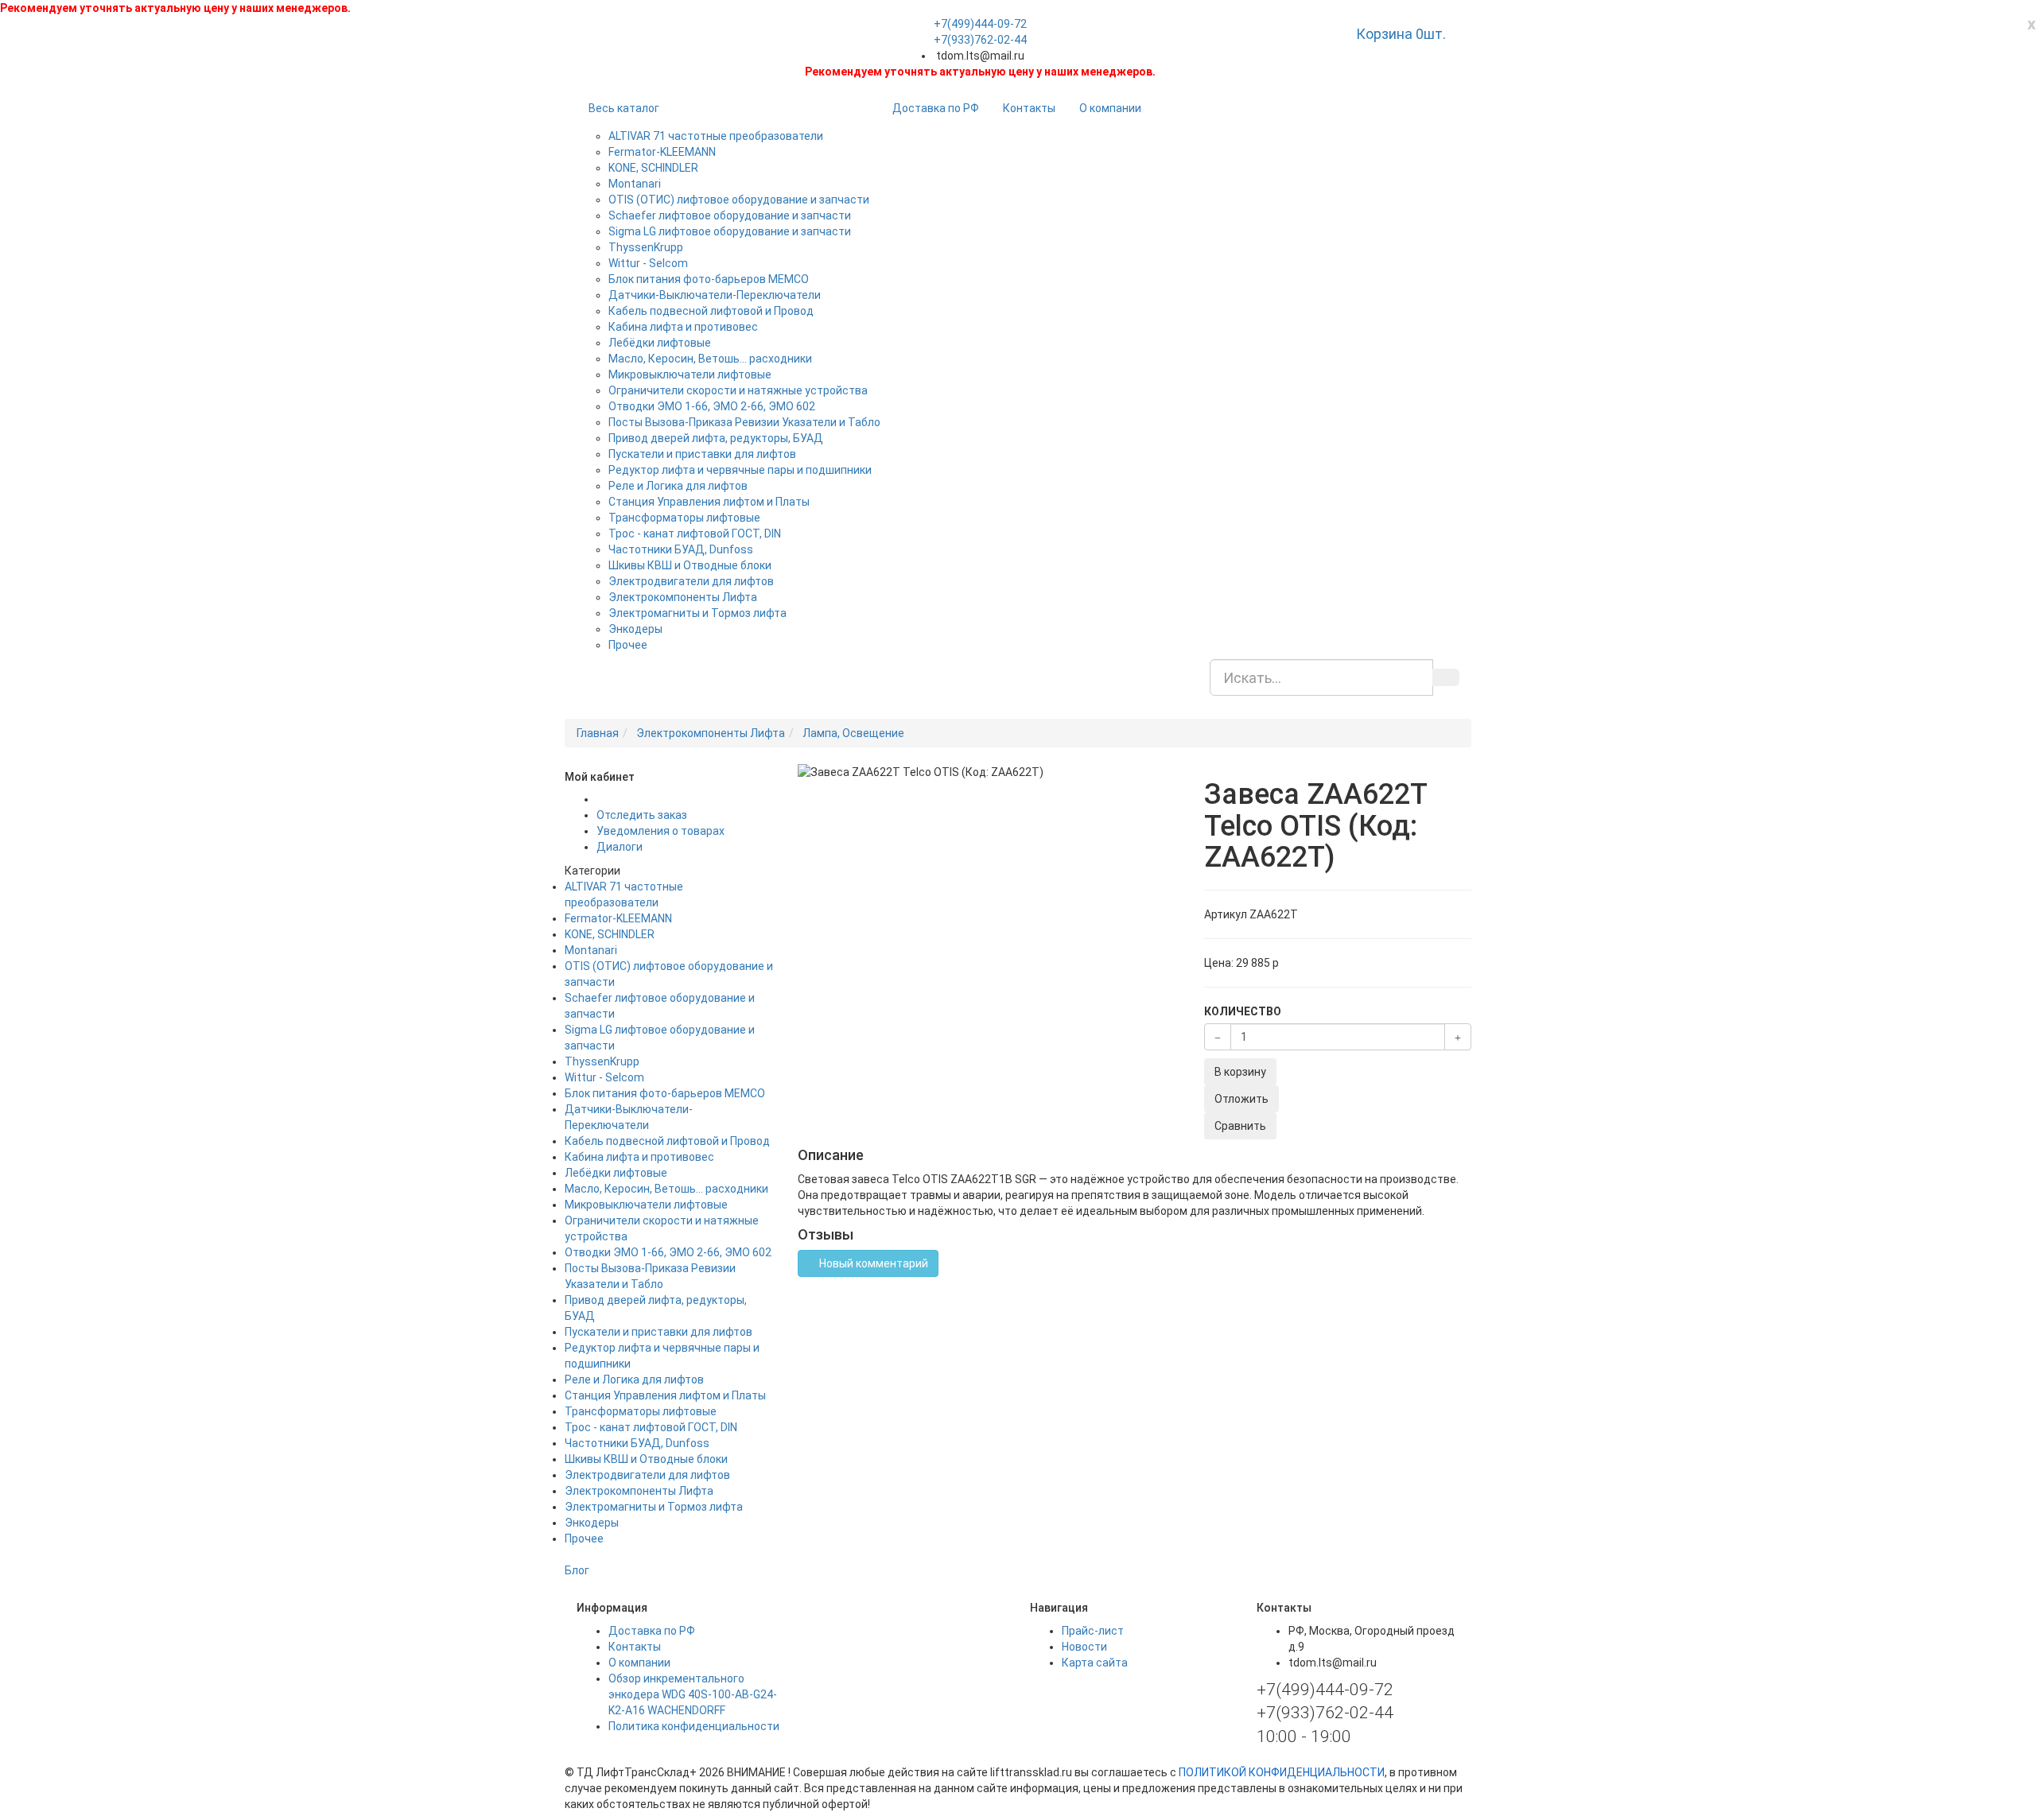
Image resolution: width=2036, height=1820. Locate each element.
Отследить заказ (642, 815)
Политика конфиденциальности (694, 1726)
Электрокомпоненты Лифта (683, 597)
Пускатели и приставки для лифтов (702, 454)
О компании (1110, 108)
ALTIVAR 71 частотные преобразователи (716, 136)
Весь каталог (624, 108)
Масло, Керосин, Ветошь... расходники (710, 359)
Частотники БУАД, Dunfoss (681, 549)
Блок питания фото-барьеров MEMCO (709, 279)
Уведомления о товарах (661, 831)
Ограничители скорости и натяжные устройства (738, 390)
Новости (1084, 1647)
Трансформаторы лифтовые (684, 518)
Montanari (635, 184)
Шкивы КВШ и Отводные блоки (690, 565)
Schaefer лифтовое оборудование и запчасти (730, 215)
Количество (1243, 1011)
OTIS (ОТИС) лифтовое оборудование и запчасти (739, 200)
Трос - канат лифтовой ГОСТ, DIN (695, 534)
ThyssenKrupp (646, 247)
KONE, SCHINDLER (653, 168)
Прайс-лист (1093, 1631)
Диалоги (620, 847)
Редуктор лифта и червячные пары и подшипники (740, 470)
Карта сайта (1095, 1663)
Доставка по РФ (936, 108)
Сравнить (1240, 1126)
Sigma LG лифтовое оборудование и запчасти (730, 231)
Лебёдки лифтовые (660, 343)
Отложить (1241, 1099)
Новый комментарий (872, 1263)
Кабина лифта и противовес (683, 327)
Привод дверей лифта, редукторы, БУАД (716, 438)
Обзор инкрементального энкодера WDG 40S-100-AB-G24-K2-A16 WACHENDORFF (693, 1694)
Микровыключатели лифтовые (690, 374)
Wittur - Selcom (648, 263)
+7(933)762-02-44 (980, 40)
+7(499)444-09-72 (980, 24)
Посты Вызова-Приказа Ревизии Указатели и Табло (744, 422)
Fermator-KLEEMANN (662, 152)
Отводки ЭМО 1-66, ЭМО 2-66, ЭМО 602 (712, 406)
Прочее (628, 645)
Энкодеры (635, 629)
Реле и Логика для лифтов (678, 486)
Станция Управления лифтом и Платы (709, 502)
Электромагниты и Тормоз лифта (697, 613)
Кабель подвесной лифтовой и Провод (711, 311)
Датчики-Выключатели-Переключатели (715, 295)
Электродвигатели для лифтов (691, 581)
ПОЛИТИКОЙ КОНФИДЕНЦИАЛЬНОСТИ (1282, 1772)
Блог (577, 1570)
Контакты (1029, 108)
